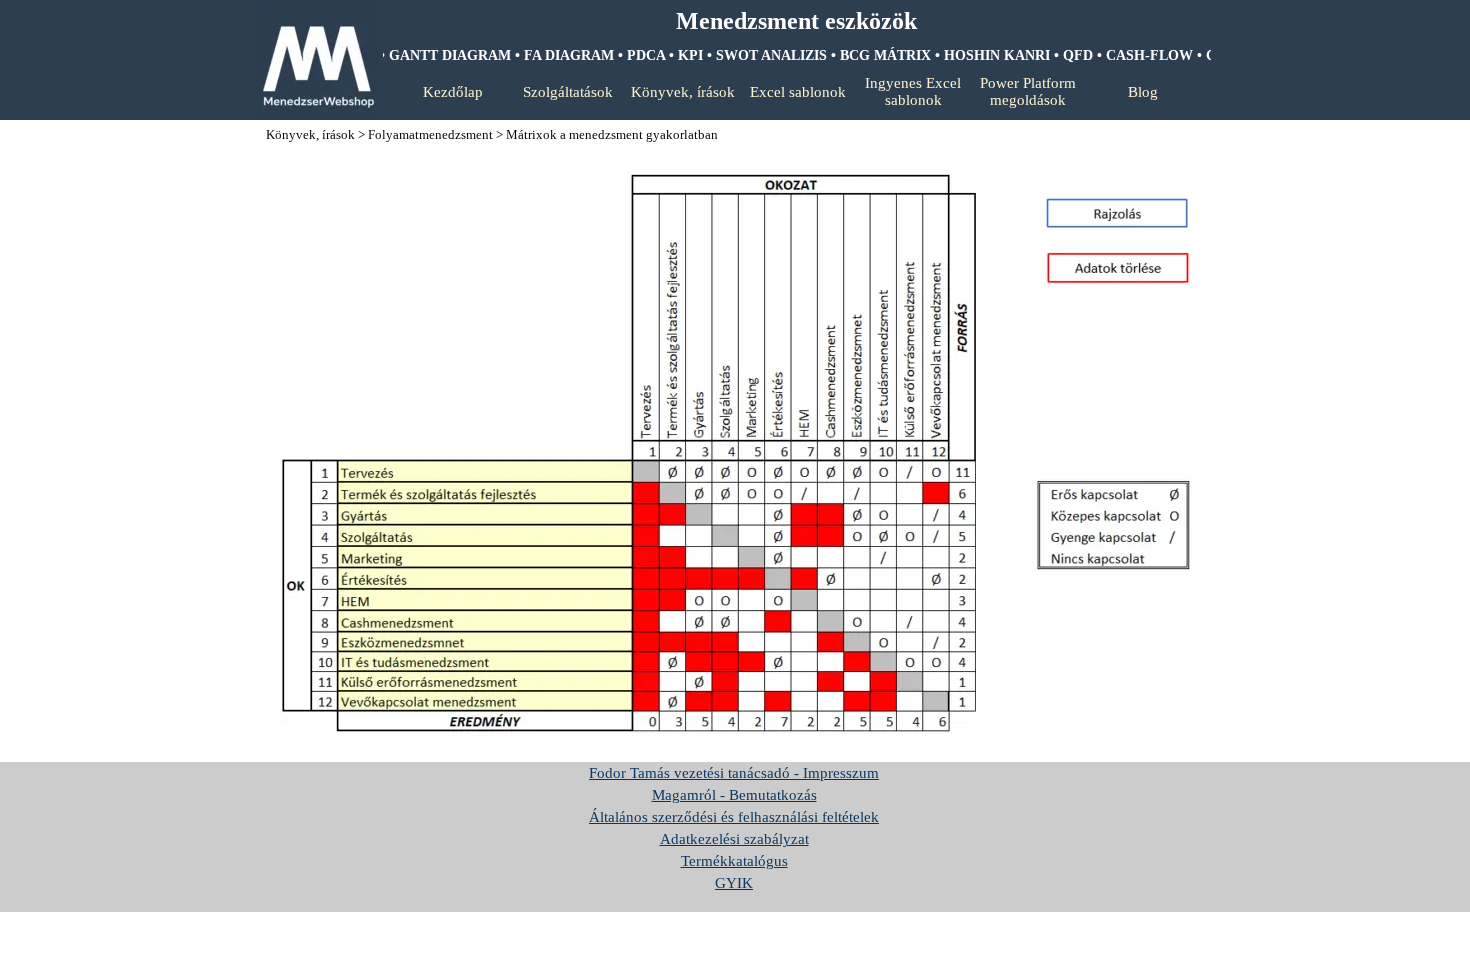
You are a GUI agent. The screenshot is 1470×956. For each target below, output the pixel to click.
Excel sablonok (798, 92)
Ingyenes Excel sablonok (913, 91)
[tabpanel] (796, 22)
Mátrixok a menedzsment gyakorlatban (612, 134)
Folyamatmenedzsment (430, 134)
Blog (1143, 92)
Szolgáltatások (568, 92)
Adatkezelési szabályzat (734, 839)
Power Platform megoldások (1028, 91)
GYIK (734, 883)
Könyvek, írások (683, 92)
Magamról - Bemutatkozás (734, 795)
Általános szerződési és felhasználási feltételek (734, 817)
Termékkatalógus (734, 861)
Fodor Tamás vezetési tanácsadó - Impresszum (734, 773)
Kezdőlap (453, 92)
